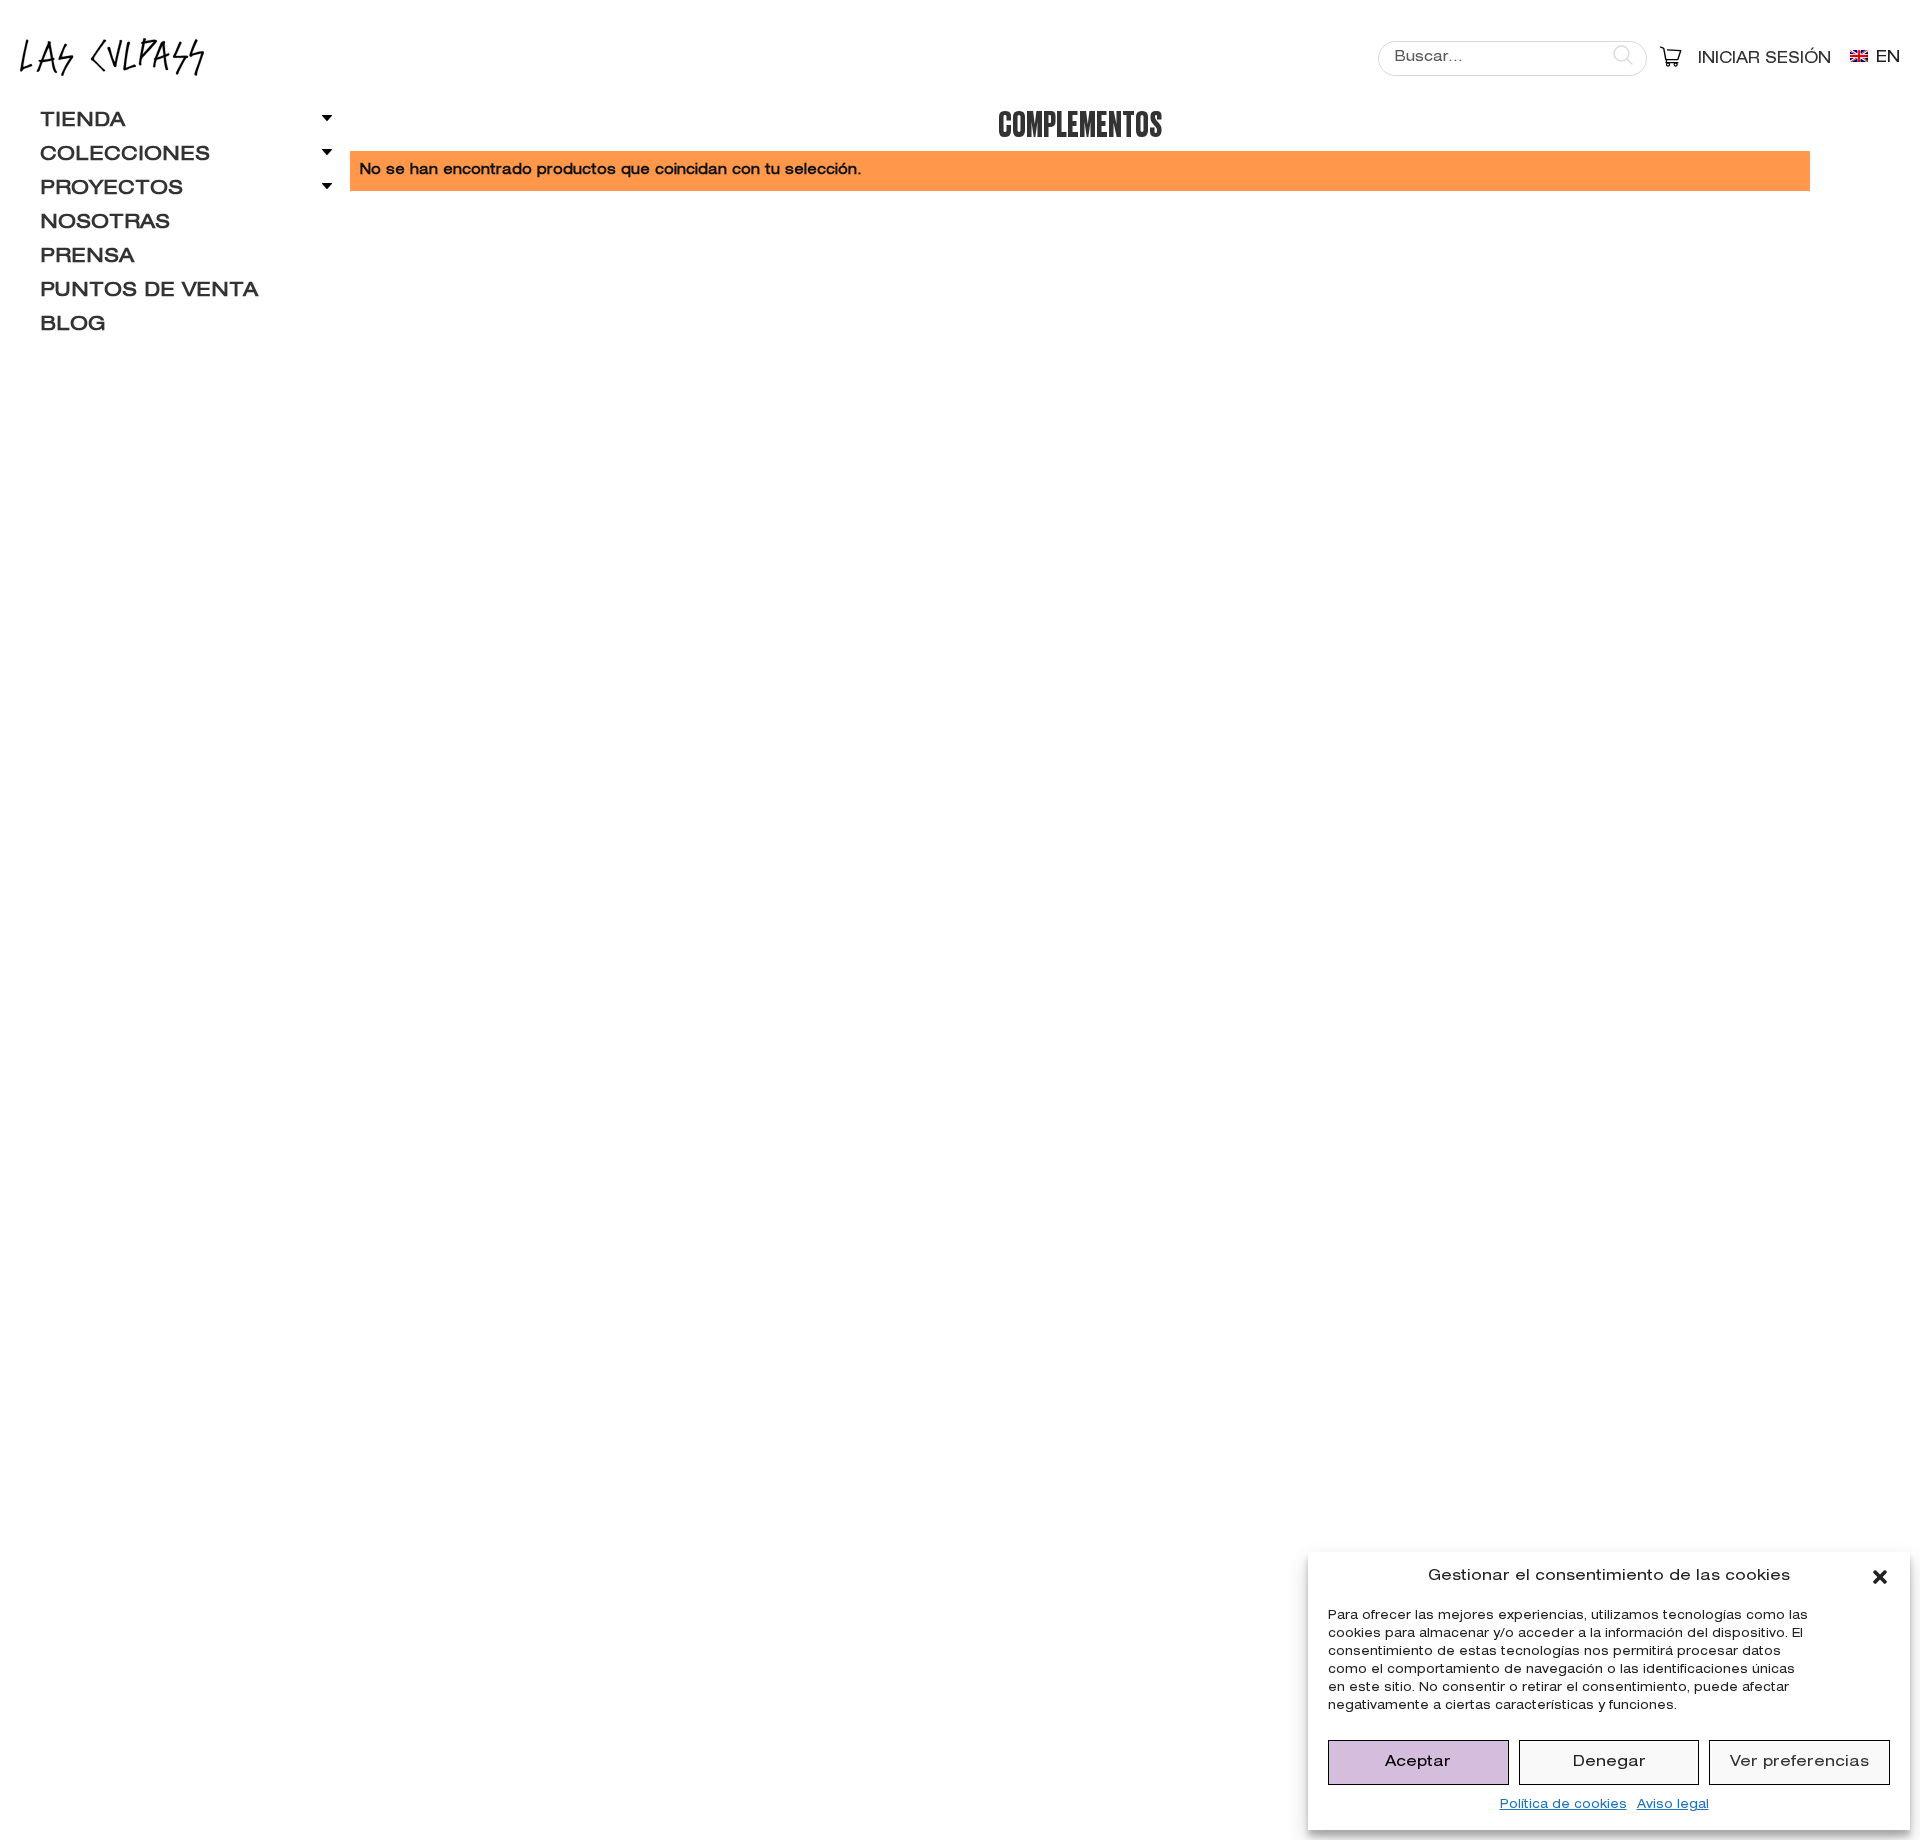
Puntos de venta (149, 292)
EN (1885, 59)
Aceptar (1418, 1762)
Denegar (1609, 1762)
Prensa (87, 258)
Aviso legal (1673, 1805)
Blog (72, 326)
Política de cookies (1563, 1805)
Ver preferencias (1799, 1762)
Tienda (82, 122)
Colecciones (125, 156)
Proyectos (111, 190)
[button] (1880, 1577)
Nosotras (105, 224)
